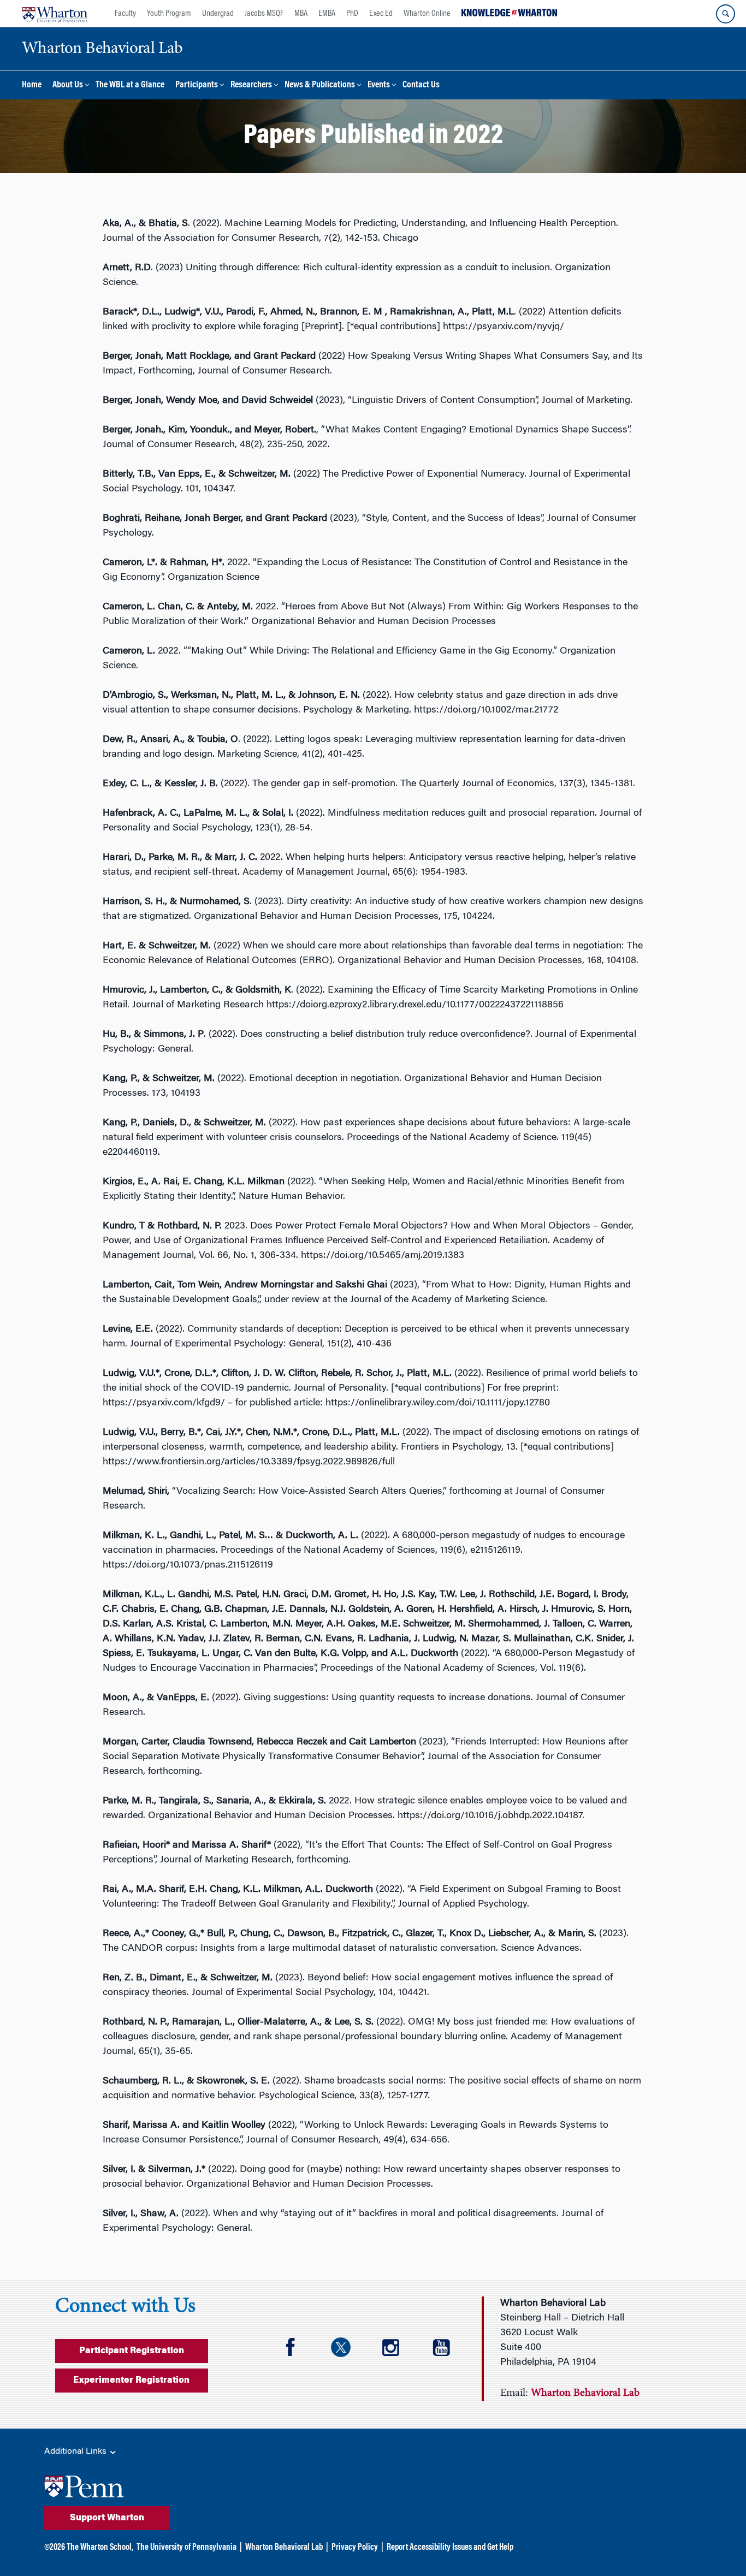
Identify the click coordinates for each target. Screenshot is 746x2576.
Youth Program (169, 14)
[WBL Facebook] (298, 2349)
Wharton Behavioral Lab (284, 2548)
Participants (197, 85)
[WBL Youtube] (448, 2349)
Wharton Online (427, 14)
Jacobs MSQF (264, 14)
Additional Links (76, 2452)
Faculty (125, 14)
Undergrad (218, 14)
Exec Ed (381, 14)
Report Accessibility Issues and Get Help (450, 2548)
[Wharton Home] (55, 14)
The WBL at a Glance (130, 85)
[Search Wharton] (726, 14)
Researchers (251, 85)
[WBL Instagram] (398, 2349)
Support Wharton (107, 2518)
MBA (301, 14)
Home (32, 85)
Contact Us (421, 85)
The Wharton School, (100, 2548)
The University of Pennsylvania (187, 2548)
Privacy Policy (355, 2548)
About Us (68, 85)
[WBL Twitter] (348, 2349)
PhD (352, 14)
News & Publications (320, 85)
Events (379, 85)
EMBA (327, 14)
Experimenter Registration (131, 2381)
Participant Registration (132, 2351)
